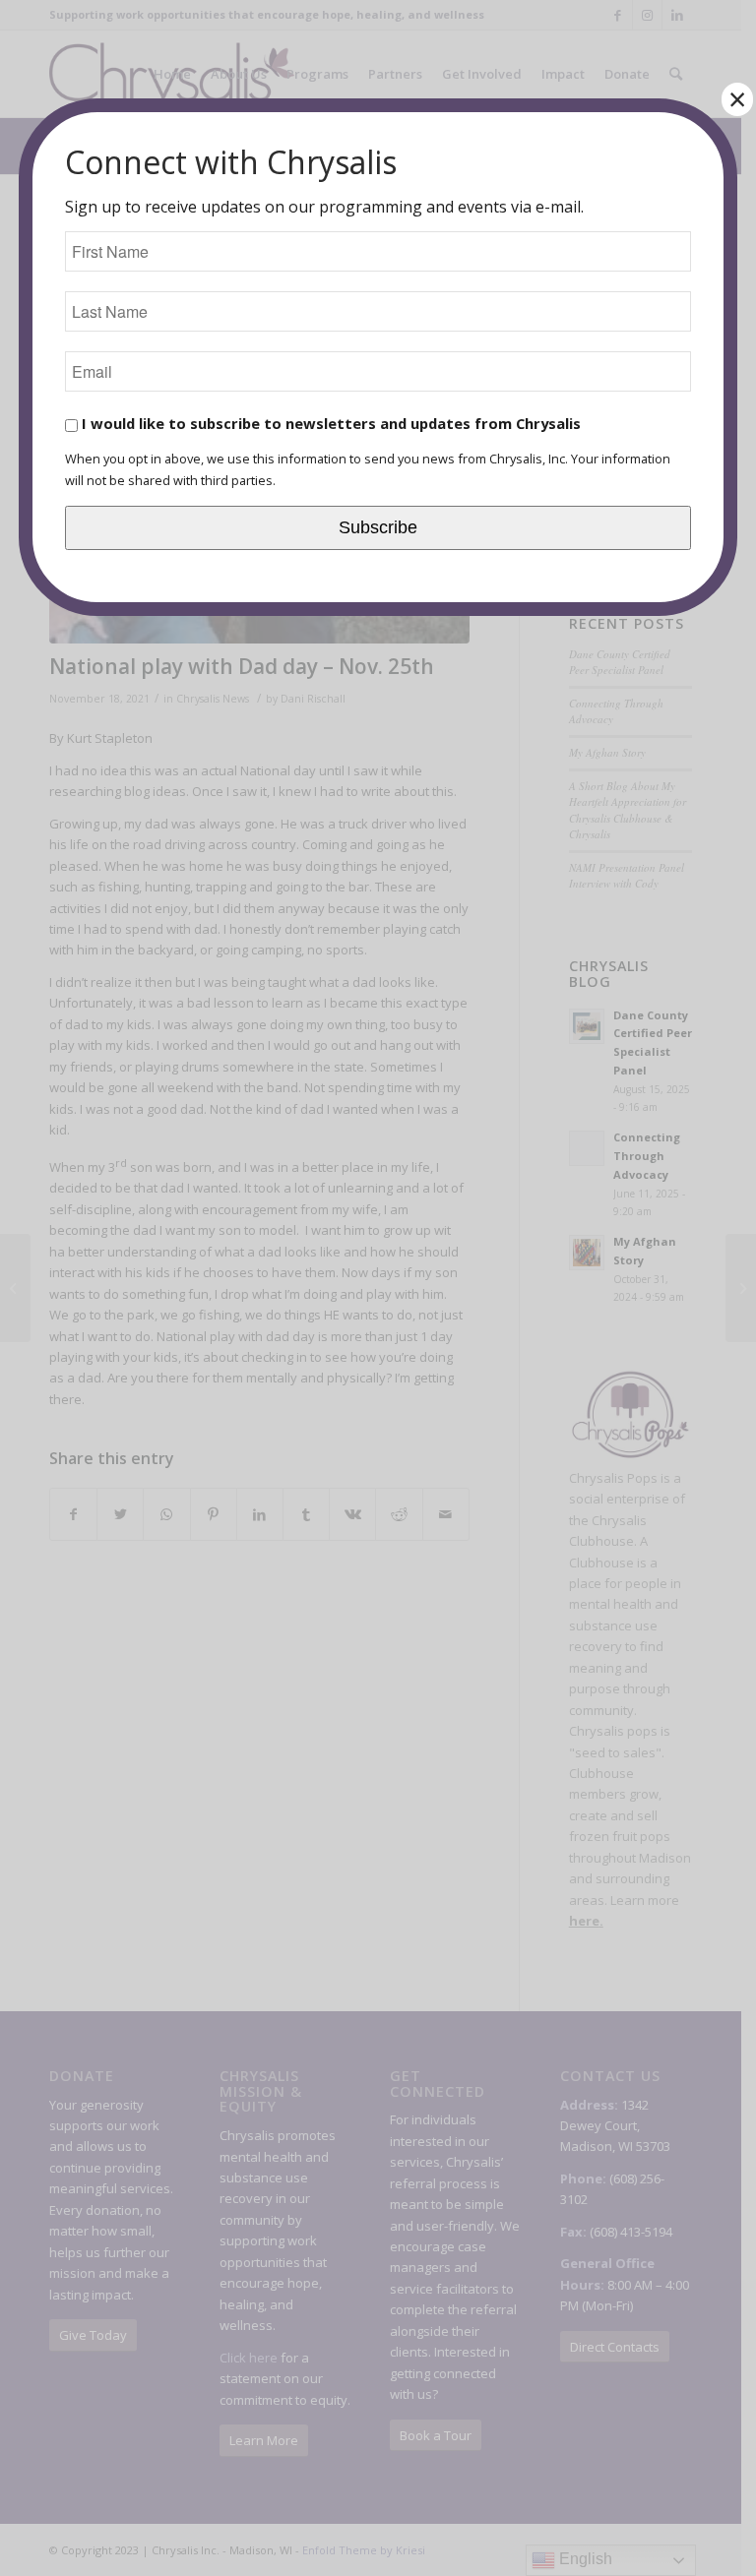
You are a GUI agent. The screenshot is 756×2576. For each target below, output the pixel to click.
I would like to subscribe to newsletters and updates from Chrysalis (329, 423)
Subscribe (378, 527)
